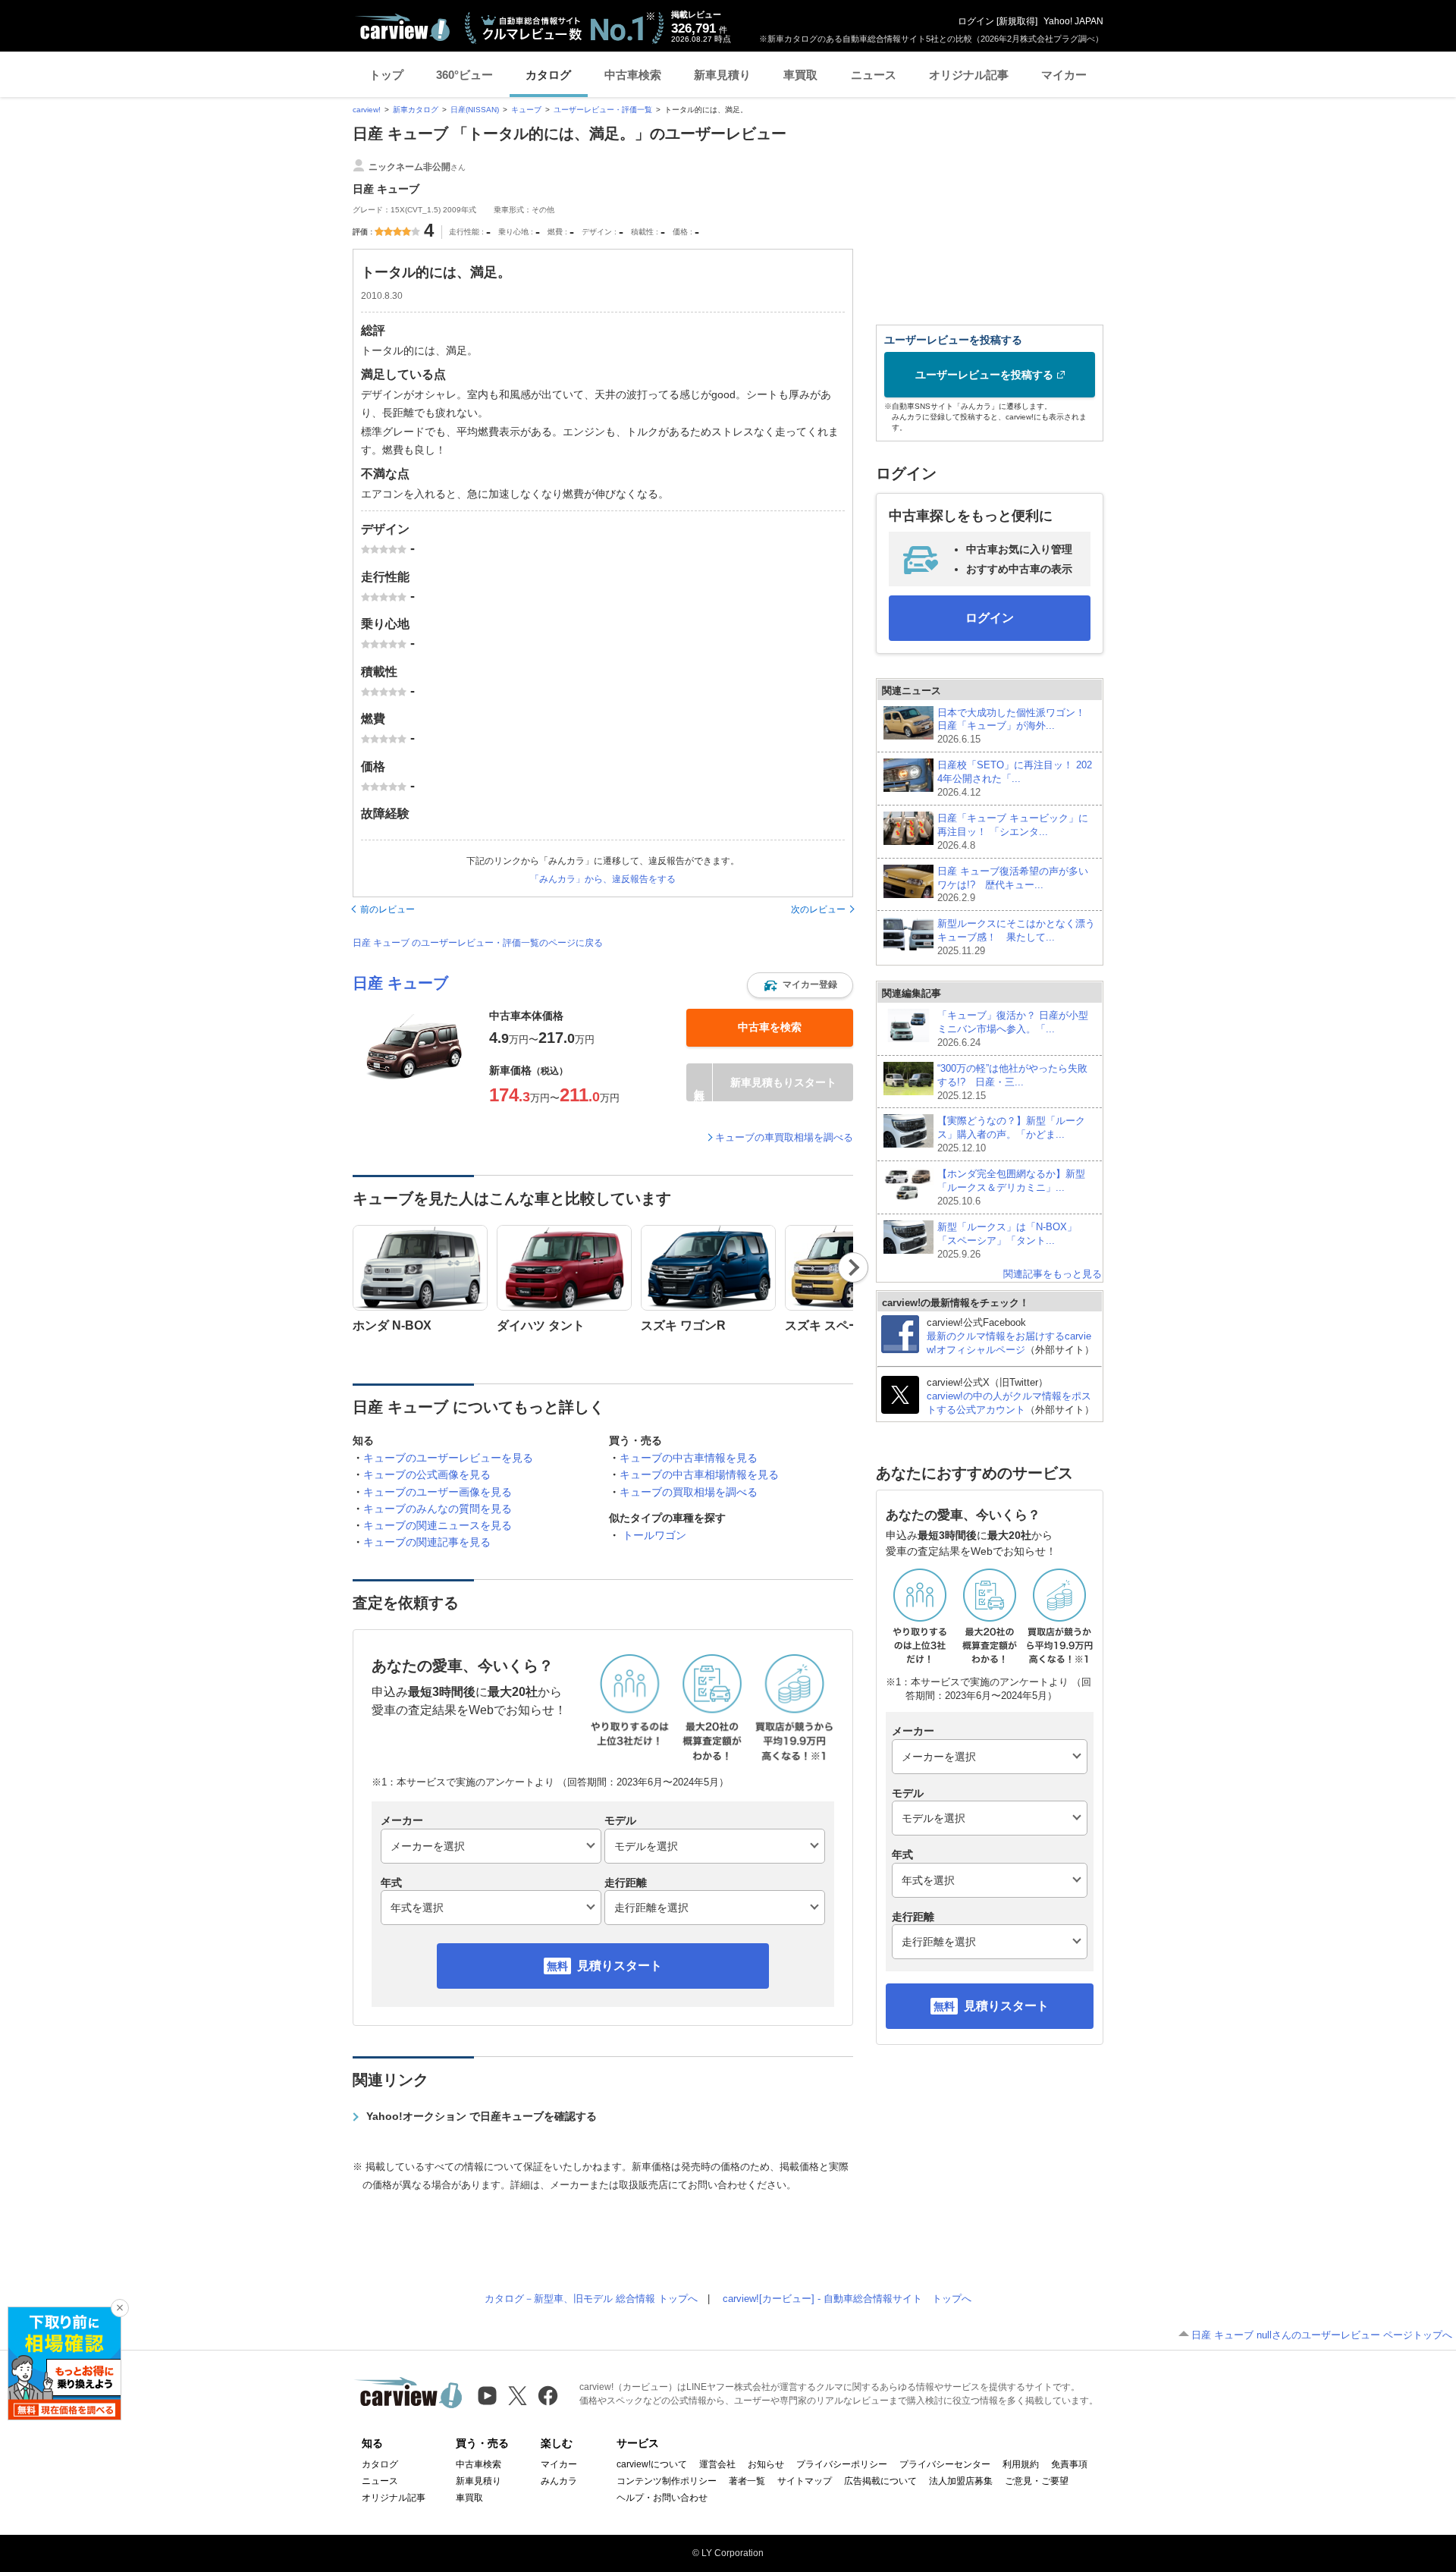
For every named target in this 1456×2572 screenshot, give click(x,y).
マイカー (1064, 75)
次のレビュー (818, 909)
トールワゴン (654, 1535)
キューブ (526, 110)
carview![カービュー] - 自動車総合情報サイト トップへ (847, 2299)
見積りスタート (620, 1966)
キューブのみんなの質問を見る (438, 1509)
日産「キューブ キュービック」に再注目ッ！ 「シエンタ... (1013, 832)
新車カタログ (416, 110)
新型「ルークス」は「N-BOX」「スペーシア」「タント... (1007, 1240)
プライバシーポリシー (842, 2464)
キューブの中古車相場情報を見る (699, 1474)
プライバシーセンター (945, 2464)
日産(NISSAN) (475, 110)
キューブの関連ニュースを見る (438, 1525)
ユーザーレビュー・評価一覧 (603, 110)
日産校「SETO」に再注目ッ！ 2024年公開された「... (1015, 779)
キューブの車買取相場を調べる (784, 1137)
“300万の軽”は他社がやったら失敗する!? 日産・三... (1012, 1082)
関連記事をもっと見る (1053, 1274)
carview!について (652, 2464)
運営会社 (717, 2464)
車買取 (800, 75)
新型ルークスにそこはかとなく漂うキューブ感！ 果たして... (1016, 937)
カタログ (548, 75)
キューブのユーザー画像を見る (438, 1492)
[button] (800, 985)
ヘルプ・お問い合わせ (662, 2498)
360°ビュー (464, 75)
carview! (367, 110)
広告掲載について (880, 2481)
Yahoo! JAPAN (1073, 21)
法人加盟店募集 (961, 2481)
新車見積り (722, 75)
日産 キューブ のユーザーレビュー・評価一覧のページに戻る (478, 943)
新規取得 (1017, 21)
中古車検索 (633, 75)
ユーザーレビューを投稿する (984, 375)
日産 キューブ (400, 983)
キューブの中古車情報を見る (689, 1458)
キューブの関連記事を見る (427, 1542)
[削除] (120, 2308)
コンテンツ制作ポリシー (667, 2481)
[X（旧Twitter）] (518, 2396)
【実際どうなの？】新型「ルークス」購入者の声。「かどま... (1011, 1134)
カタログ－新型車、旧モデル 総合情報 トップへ (591, 2299)
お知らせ (766, 2464)
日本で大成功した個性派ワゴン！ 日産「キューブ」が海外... (1011, 726)
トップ (386, 75)
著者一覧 (747, 2481)
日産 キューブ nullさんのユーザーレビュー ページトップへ (1322, 2335)
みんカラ (559, 2481)
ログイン (976, 21)
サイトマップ (805, 2481)
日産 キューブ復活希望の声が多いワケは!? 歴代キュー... (1013, 885)
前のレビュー (388, 909)
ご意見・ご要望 (1037, 2481)
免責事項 (1069, 2464)
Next (854, 1267)
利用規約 (1021, 2464)
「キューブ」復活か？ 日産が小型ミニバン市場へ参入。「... (1013, 1029)
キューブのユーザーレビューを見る (448, 1458)
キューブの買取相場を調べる (689, 1492)
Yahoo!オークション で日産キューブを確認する (482, 2116)
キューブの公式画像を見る (427, 1474)
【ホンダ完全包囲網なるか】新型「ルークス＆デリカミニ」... (1011, 1187)
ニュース (874, 75)
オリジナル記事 (969, 75)
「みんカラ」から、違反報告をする (603, 879)
